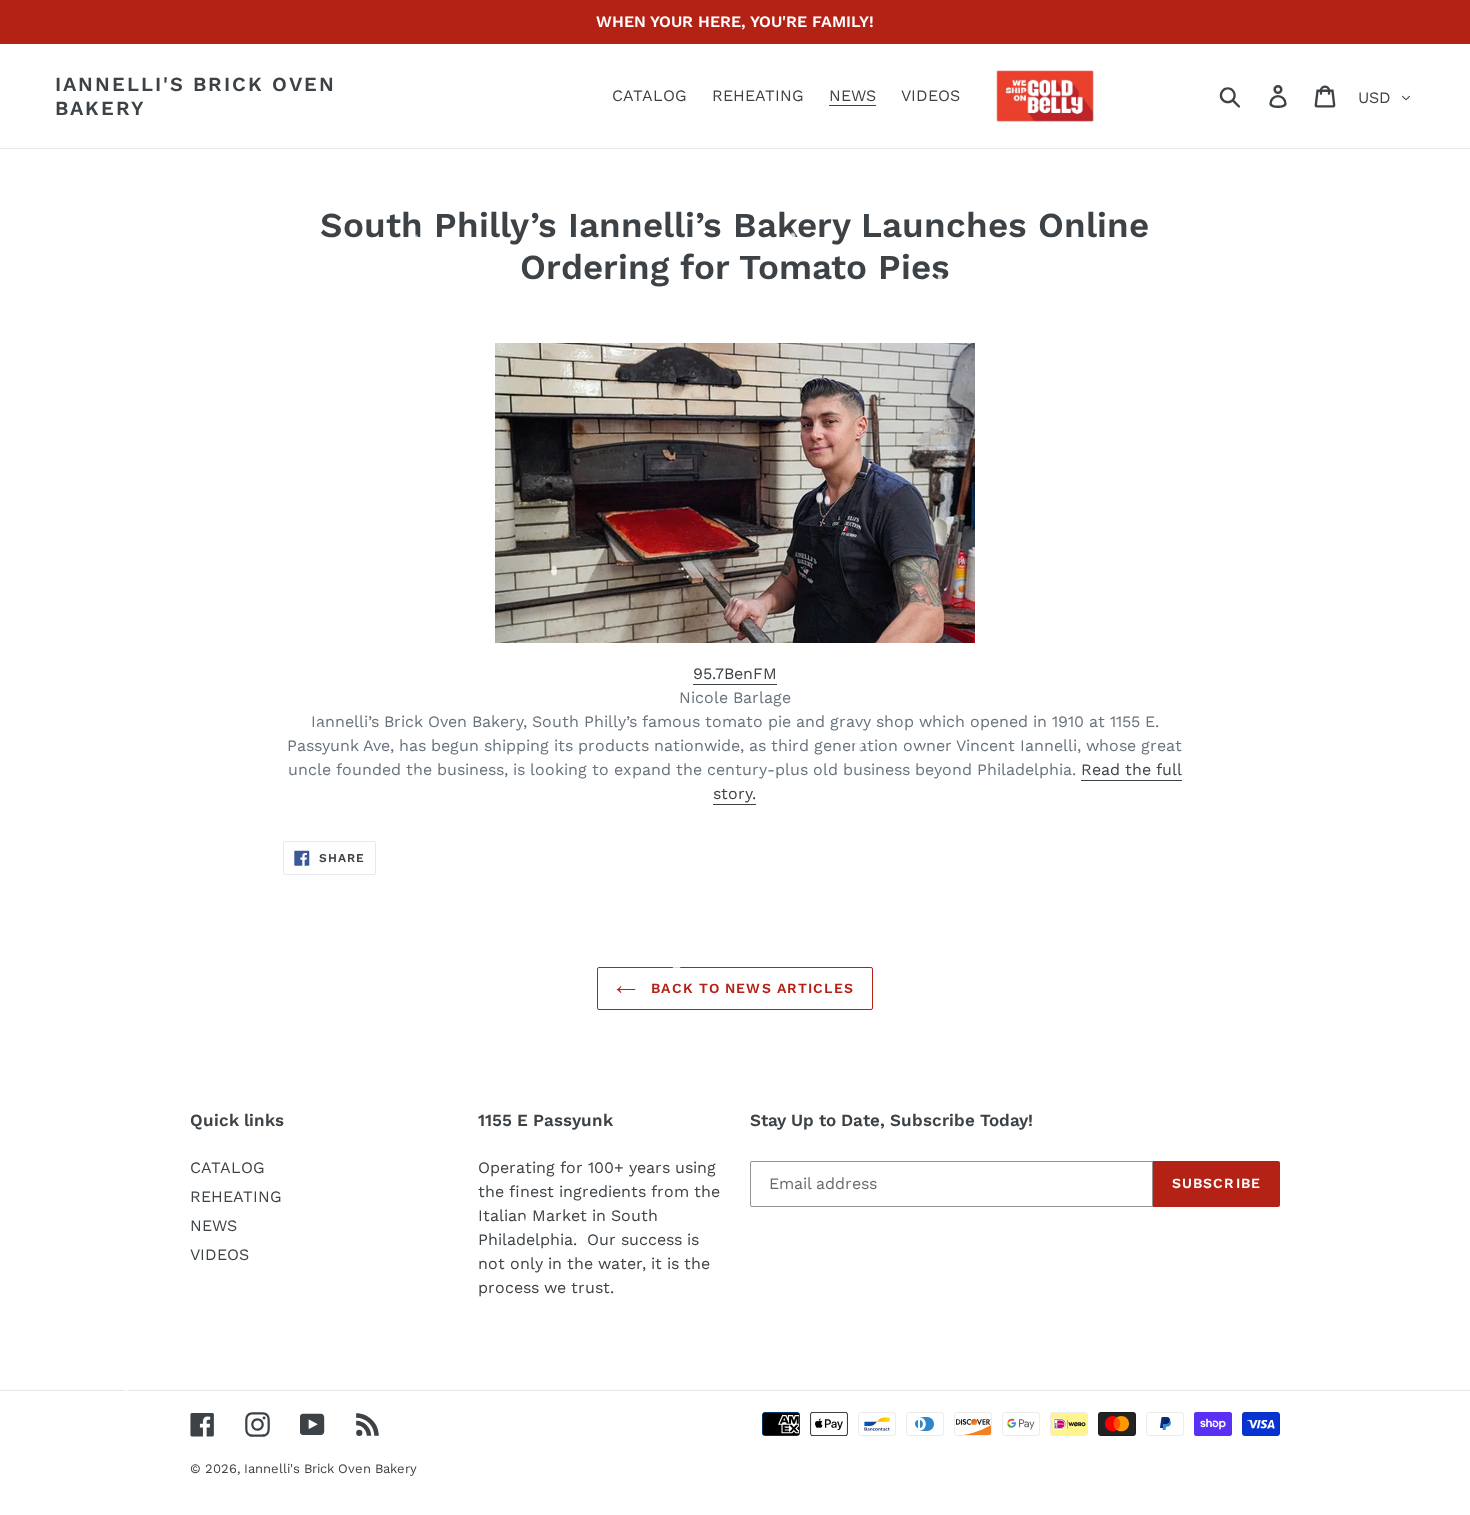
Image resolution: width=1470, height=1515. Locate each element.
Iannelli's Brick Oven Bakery (195, 96)
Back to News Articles (750, 988)
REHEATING (236, 1196)
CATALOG (227, 1167)
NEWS (213, 1225)
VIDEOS (219, 1254)
